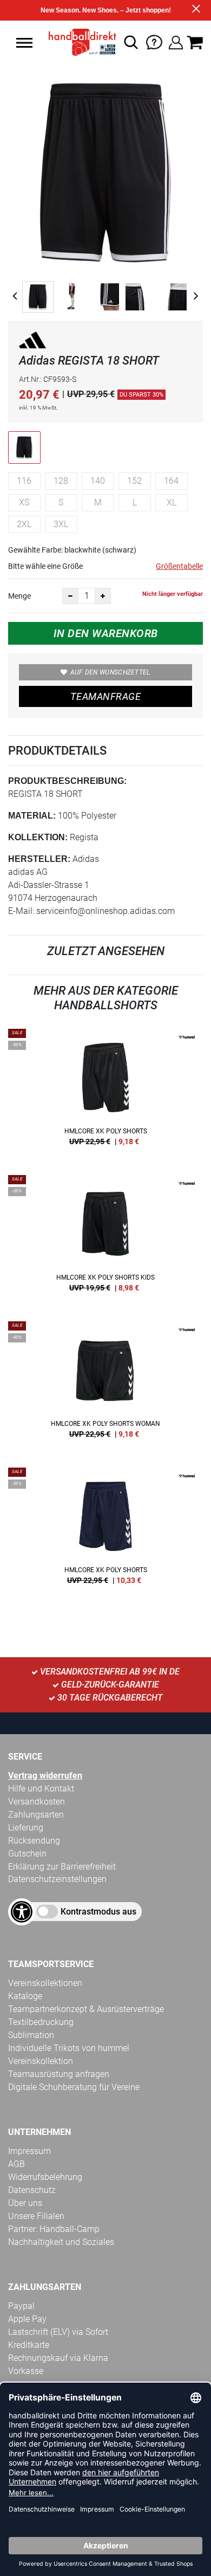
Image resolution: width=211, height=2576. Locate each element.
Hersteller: (39, 859)
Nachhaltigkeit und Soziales (61, 2242)
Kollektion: (38, 837)
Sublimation (31, 2035)
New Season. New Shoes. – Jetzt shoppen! (106, 10)
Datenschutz (32, 2190)
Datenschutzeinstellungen (57, 1879)
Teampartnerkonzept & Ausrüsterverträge (86, 2009)
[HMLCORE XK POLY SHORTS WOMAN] (105, 1384)
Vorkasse (26, 2371)
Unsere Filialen (36, 2216)
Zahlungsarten (36, 1815)
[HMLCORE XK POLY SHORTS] (105, 1091)
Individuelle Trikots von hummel (69, 2048)
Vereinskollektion (41, 2061)
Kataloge (25, 1996)
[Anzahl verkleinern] (70, 596)
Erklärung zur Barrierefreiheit (62, 1867)
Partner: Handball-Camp (54, 2229)
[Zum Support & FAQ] (154, 41)
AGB (17, 2164)
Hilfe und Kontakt (41, 1789)
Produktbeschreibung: (67, 781)
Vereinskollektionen (45, 1983)
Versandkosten (37, 1802)
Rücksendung (34, 1841)
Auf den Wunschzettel (110, 672)
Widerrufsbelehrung (45, 2177)
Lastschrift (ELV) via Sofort (58, 2332)
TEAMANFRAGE (105, 696)
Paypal (21, 2306)
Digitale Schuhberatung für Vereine (74, 2087)
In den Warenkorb (106, 633)
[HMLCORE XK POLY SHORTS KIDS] (105, 1237)
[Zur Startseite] (79, 42)
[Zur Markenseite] (32, 342)
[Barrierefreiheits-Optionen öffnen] (22, 1912)
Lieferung (26, 1828)
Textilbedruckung (41, 2022)
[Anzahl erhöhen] (103, 596)
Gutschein (27, 1854)
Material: (32, 816)
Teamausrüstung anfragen (59, 2074)
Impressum (29, 2151)
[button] (24, 43)
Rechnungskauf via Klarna (58, 2358)
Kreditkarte (29, 2345)
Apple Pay (27, 2319)
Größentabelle (179, 566)
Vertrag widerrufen (45, 1776)
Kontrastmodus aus (98, 1912)
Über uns (25, 2203)
